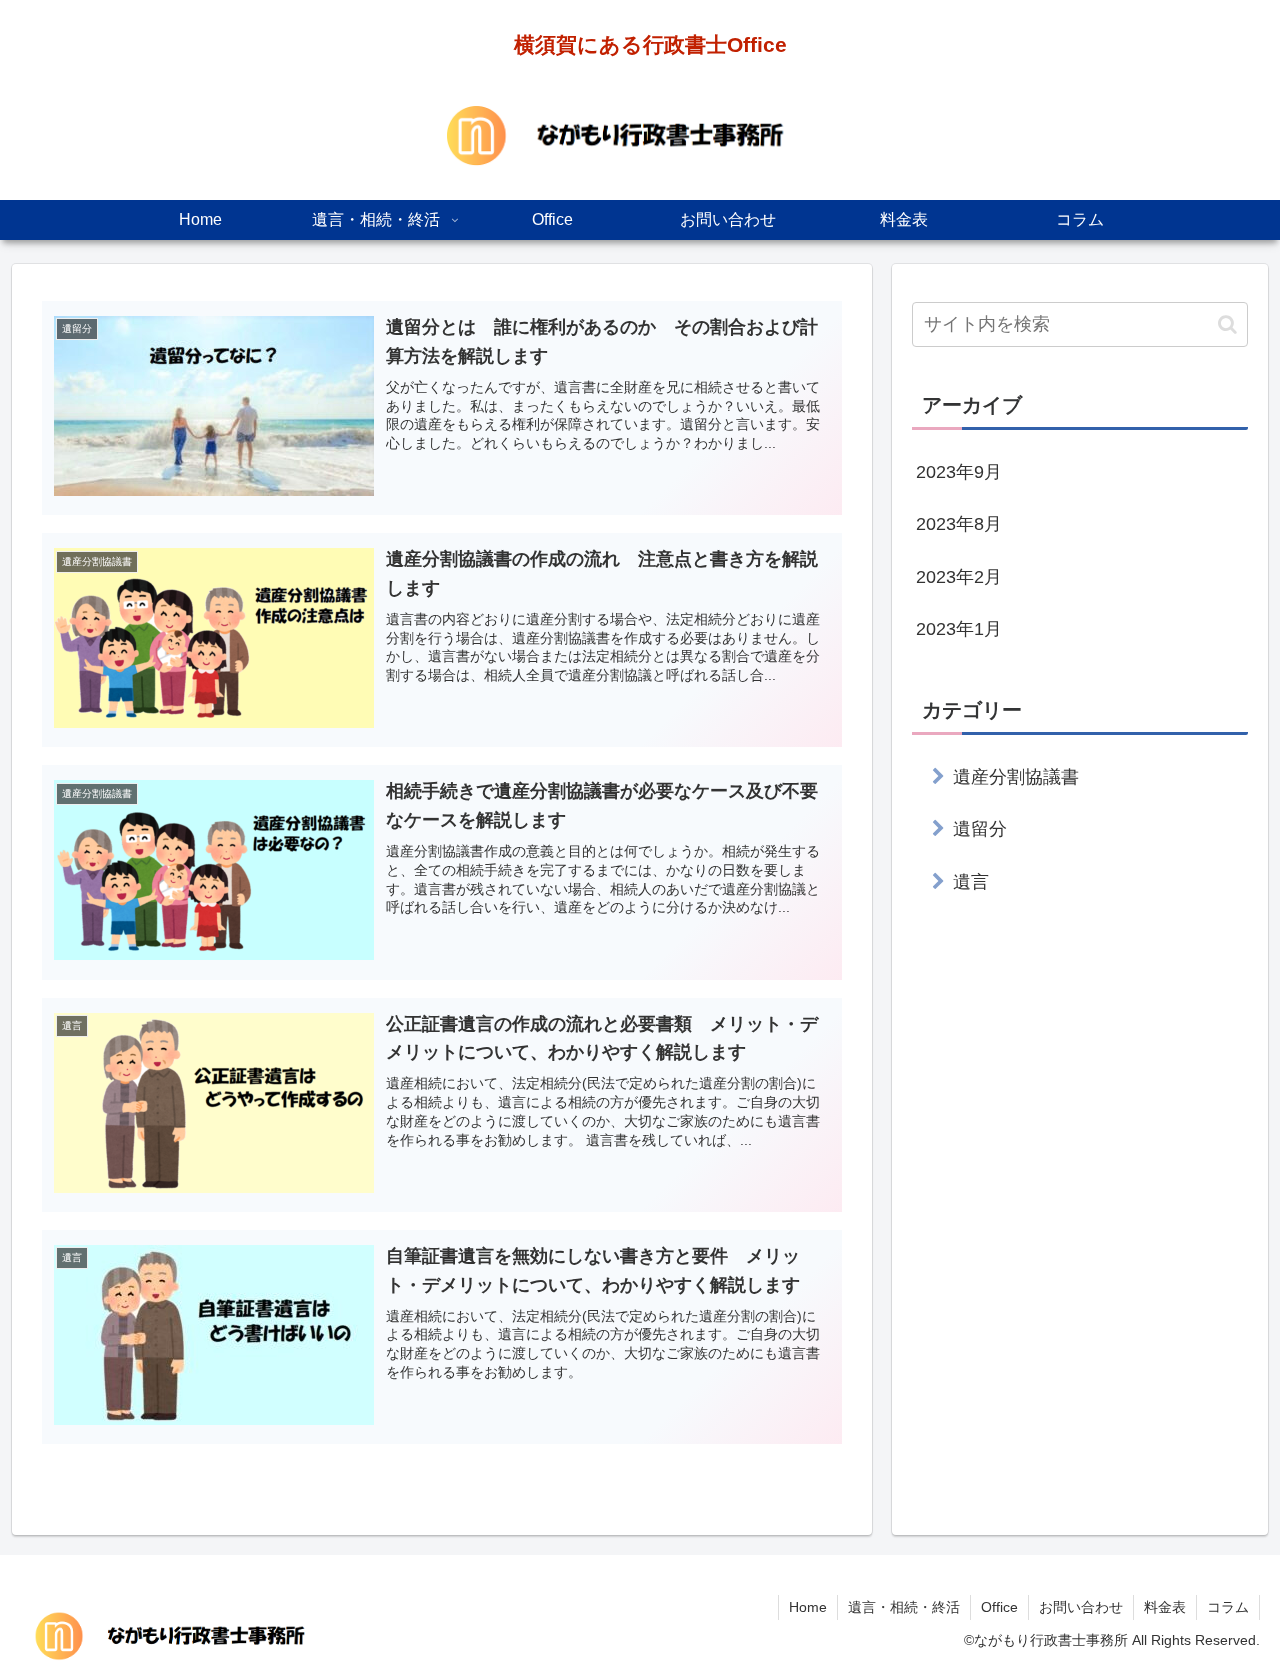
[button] (1227, 324)
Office (999, 1607)
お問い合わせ (1081, 1607)
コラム (1228, 1607)
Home (808, 1607)
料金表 (1165, 1607)
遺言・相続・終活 (904, 1607)
